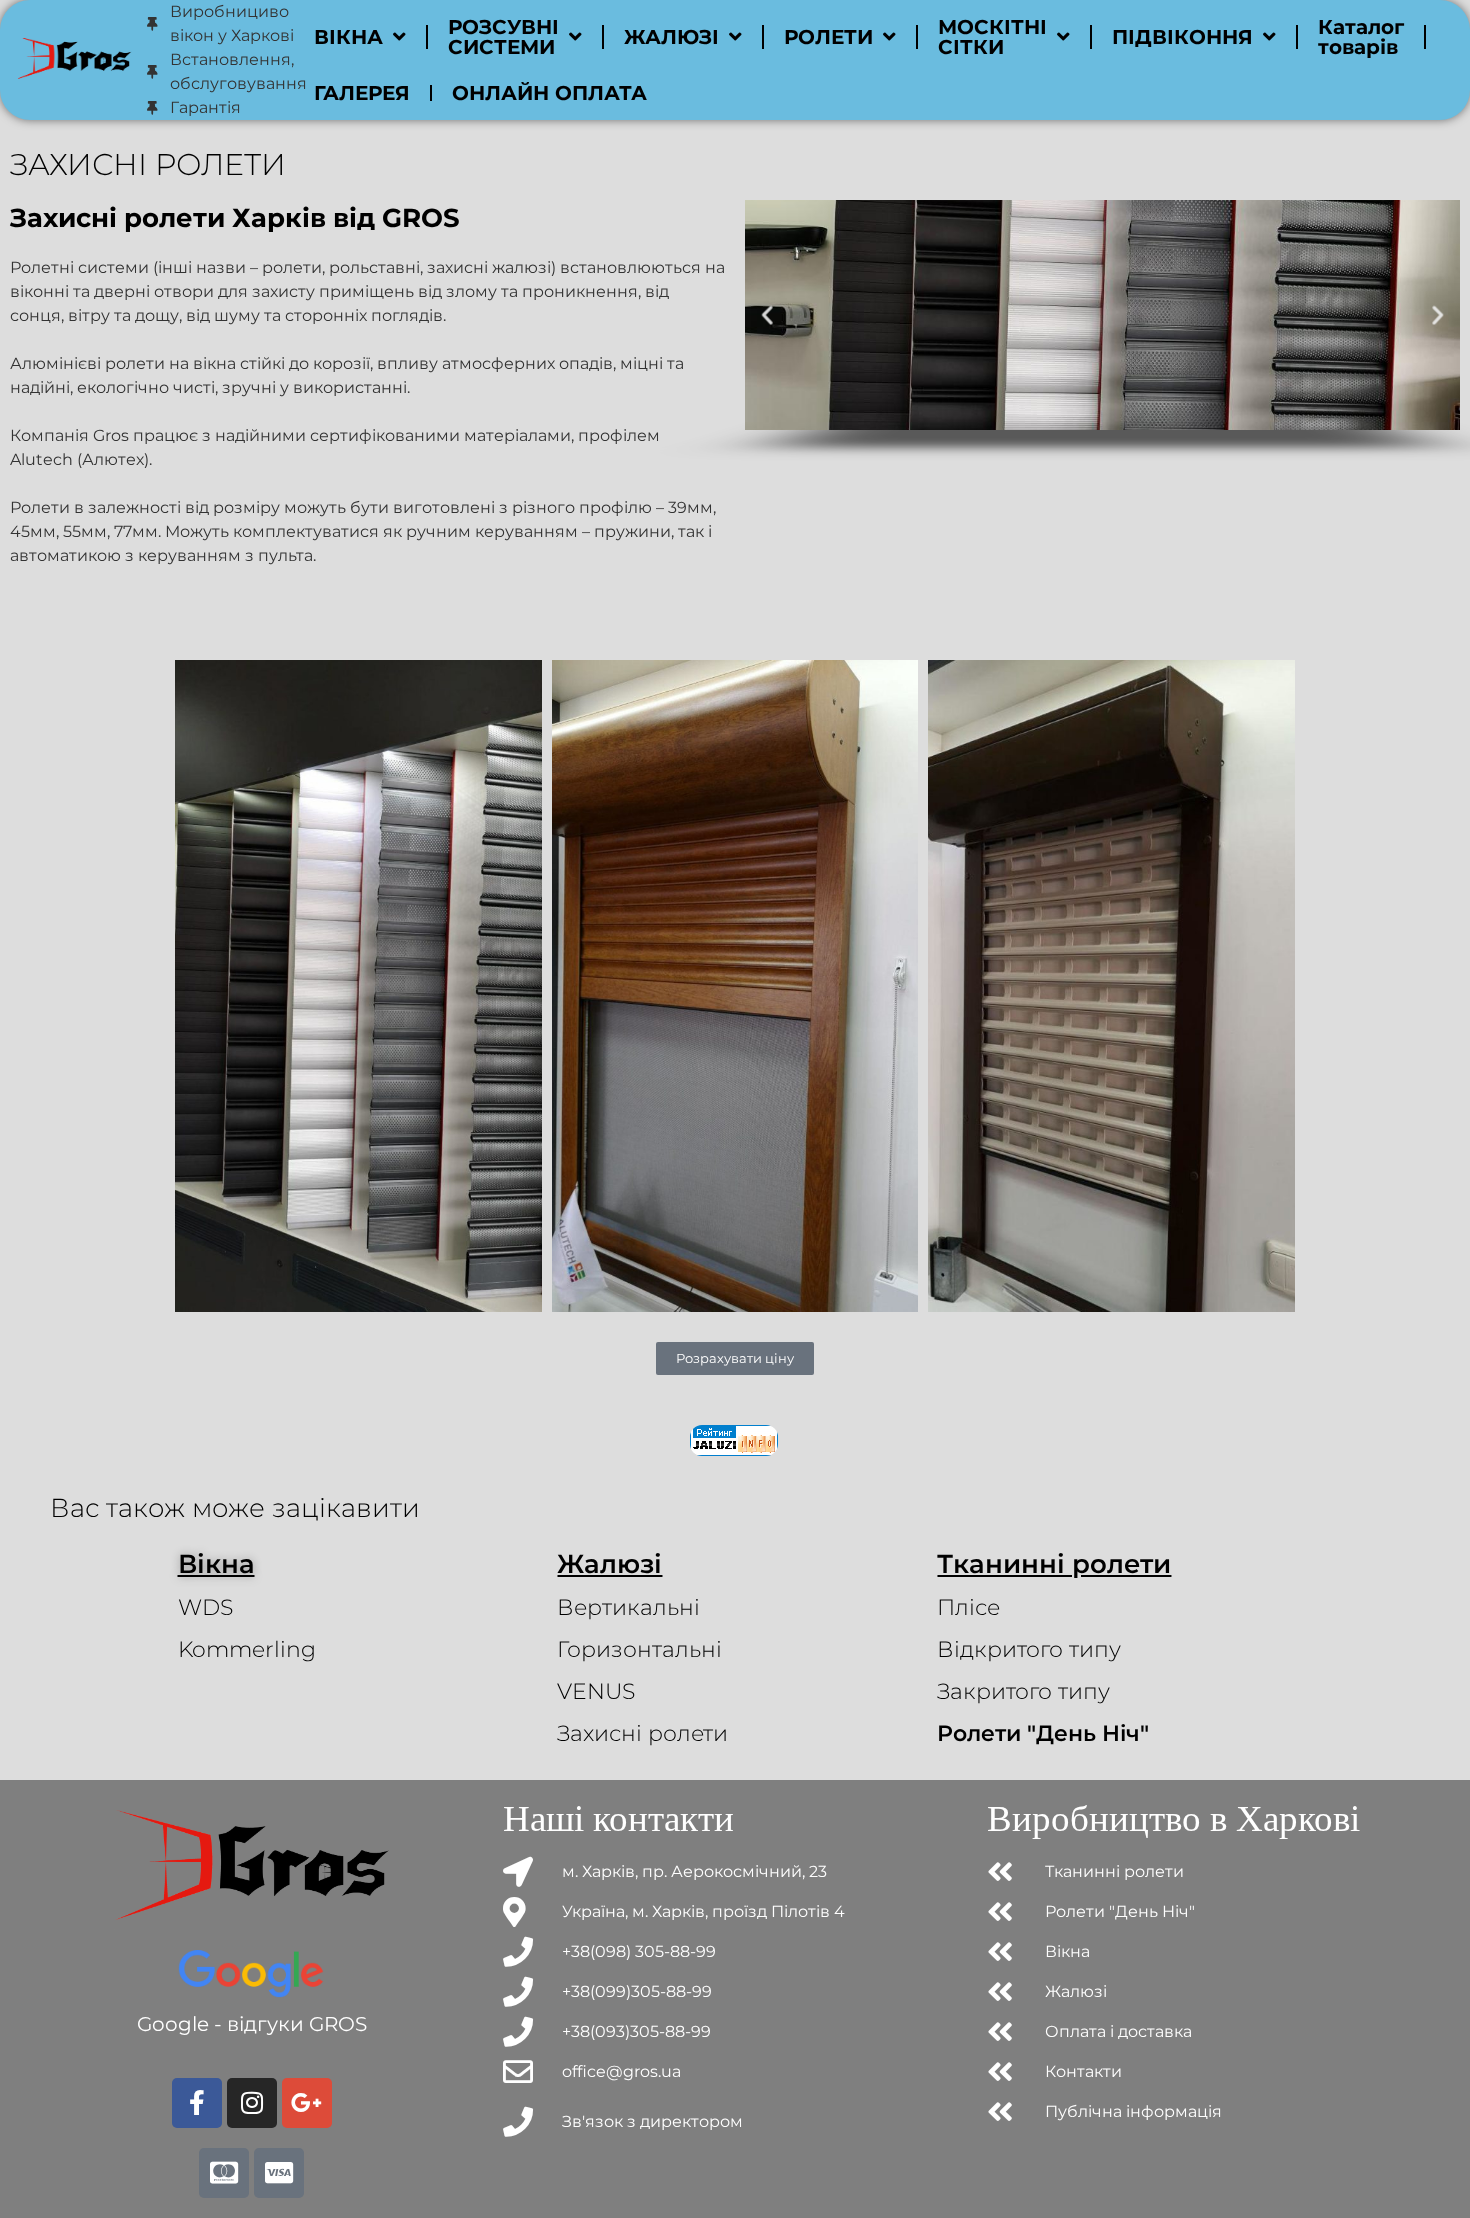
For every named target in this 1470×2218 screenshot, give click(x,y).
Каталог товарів (1361, 37)
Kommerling (247, 1649)
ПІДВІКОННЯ (1182, 37)
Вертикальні (628, 1607)
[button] (767, 314)
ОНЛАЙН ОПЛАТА (549, 93)
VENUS (596, 1691)
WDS (205, 1607)
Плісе (968, 1607)
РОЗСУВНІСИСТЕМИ (503, 37)
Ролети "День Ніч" (1043, 1733)
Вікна (216, 1564)
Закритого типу (1023, 1691)
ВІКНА (348, 37)
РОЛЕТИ (828, 37)
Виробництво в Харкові (1173, 1818)
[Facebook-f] (197, 2103)
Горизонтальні (639, 1649)
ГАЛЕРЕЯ (362, 93)
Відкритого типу (1029, 1649)
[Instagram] (252, 2103)
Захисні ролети (642, 1733)
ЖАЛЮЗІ (671, 37)
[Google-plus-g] (307, 2103)
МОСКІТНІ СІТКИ (992, 37)
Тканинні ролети (1054, 1564)
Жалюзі (609, 1564)
